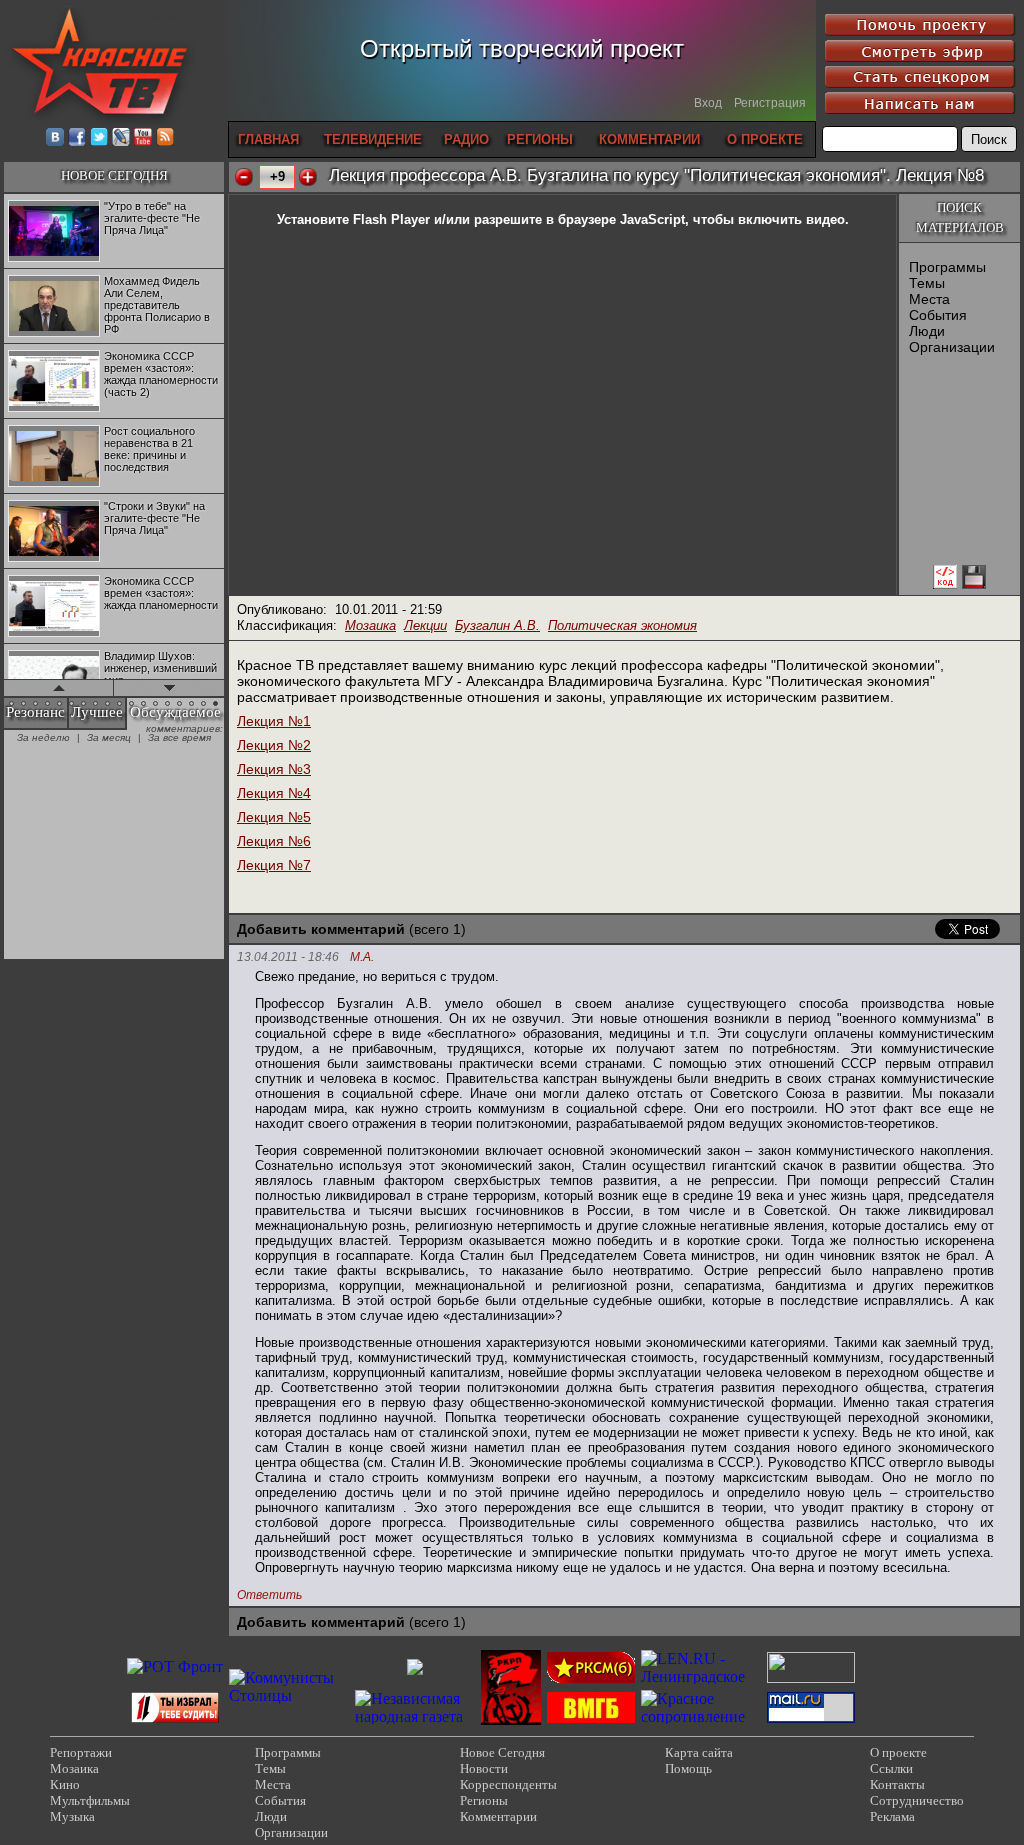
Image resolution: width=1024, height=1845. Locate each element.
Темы (927, 283)
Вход (708, 103)
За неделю (43, 737)
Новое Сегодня (502, 1752)
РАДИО (466, 139)
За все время (179, 737)
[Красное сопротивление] (701, 1716)
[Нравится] (308, 177)
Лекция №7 (274, 865)
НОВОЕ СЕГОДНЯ (114, 175)
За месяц (109, 737)
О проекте (898, 1752)
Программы (947, 267)
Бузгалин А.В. (497, 625)
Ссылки (891, 1768)
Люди (927, 331)
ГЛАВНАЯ (268, 139)
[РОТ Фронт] (175, 1666)
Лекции (425, 625)
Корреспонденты (508, 1784)
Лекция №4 (274, 793)
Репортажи (81, 1752)
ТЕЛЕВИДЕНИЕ (373, 139)
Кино (65, 1784)
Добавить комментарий (321, 929)
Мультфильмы (90, 1800)
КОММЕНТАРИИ (649, 139)
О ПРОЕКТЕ (765, 139)
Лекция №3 (274, 769)
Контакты (897, 1784)
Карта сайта (699, 1752)
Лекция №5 (274, 817)
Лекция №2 (274, 745)
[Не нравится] (244, 177)
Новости (484, 1768)
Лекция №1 (274, 721)
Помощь (688, 1768)
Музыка (72, 1816)
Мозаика (370, 625)
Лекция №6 (274, 841)
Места (929, 299)
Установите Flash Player (353, 219)
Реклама (892, 1816)
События (938, 315)
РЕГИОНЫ (540, 139)
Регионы (484, 1800)
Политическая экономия (622, 625)
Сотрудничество (917, 1800)
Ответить (269, 1595)
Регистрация (770, 103)
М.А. (362, 957)
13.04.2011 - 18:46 (288, 957)
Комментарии (498, 1816)
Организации (952, 347)
